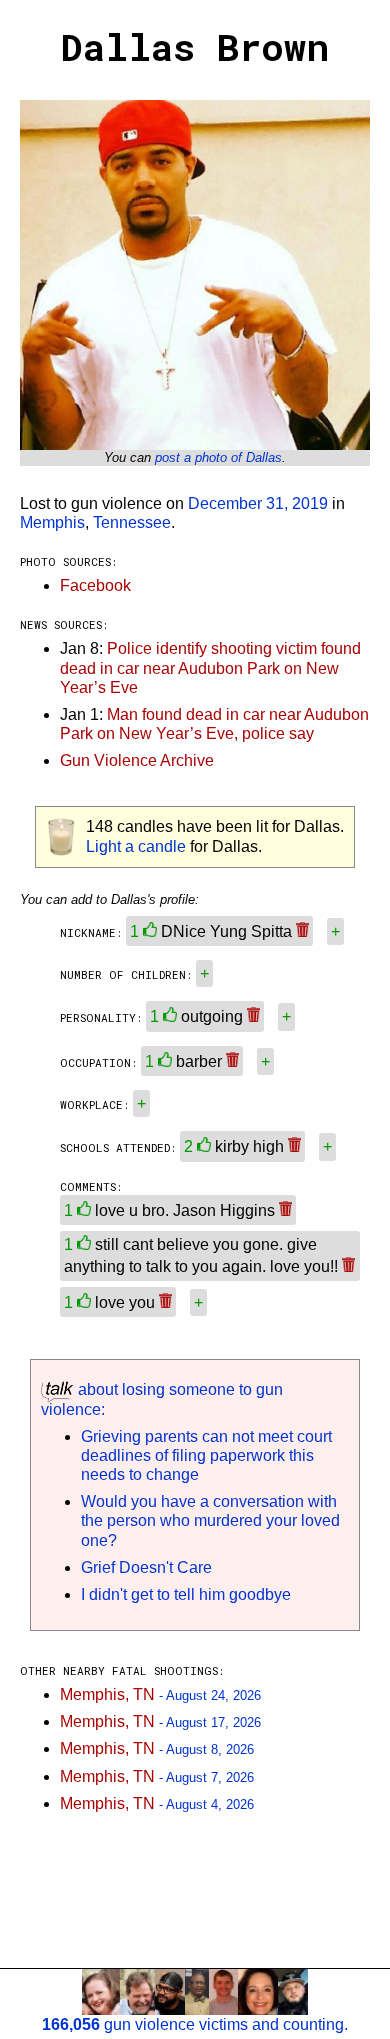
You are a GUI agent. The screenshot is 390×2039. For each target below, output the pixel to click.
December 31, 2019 (258, 503)
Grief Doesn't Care (146, 1567)
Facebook (95, 585)
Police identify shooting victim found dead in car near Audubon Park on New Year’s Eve (210, 667)
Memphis (52, 522)
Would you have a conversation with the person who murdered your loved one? (210, 1520)
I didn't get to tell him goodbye (186, 1594)
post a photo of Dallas (218, 457)
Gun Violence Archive (137, 760)
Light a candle (136, 846)
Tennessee (132, 522)
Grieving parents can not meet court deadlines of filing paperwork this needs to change (206, 1455)
